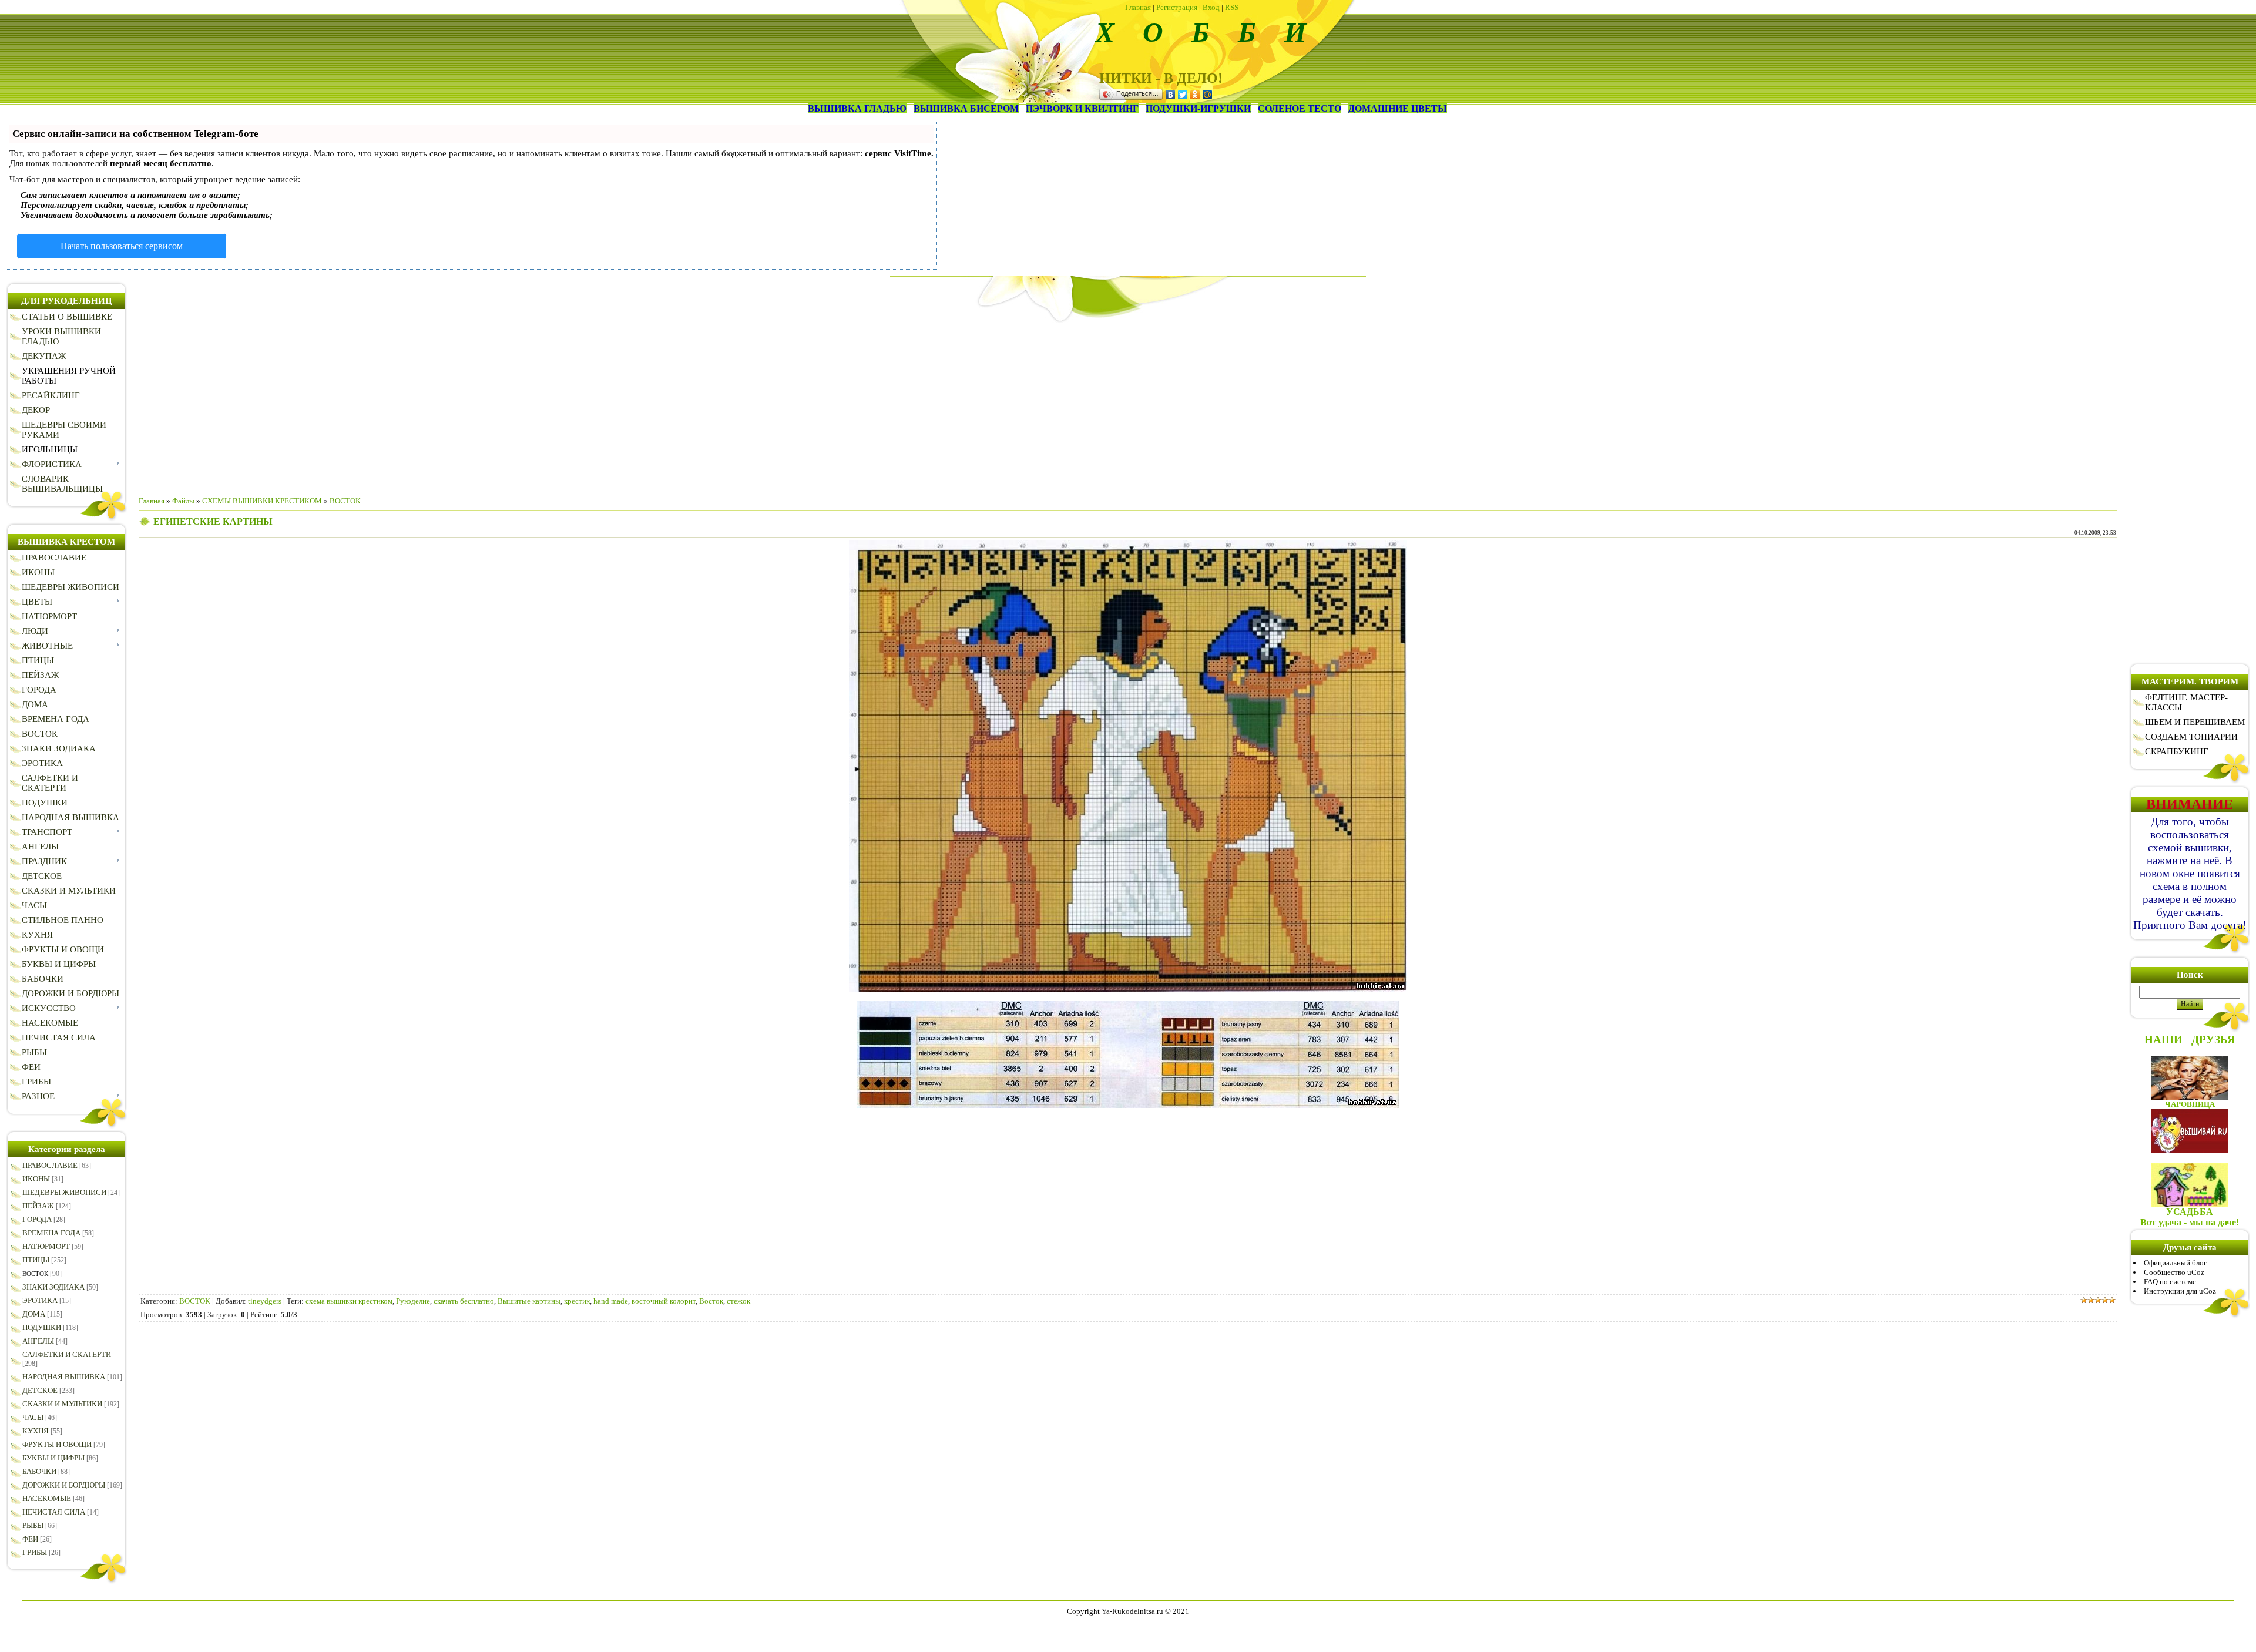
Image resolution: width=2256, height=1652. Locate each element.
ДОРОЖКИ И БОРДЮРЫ (64, 1485)
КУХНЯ (36, 1431)
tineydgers (265, 1301)
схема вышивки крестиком (349, 1301)
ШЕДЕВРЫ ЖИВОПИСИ (64, 1192)
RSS (1232, 7)
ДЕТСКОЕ (40, 1390)
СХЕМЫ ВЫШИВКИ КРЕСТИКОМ (262, 501)
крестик (577, 1301)
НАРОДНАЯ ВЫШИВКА (64, 1377)
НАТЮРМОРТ (46, 1246)
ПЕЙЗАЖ (38, 1206)
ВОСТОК (35, 1274)
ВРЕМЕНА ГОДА (51, 1233)
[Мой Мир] (1208, 95)
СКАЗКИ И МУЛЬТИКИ (62, 1404)
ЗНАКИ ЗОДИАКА (53, 1287)
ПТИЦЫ (36, 1260)
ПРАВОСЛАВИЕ (50, 1165)
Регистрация (1177, 7)
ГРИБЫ (35, 1552)
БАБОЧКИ (39, 1471)
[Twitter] (1183, 95)
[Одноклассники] (1195, 95)
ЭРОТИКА (40, 1300)
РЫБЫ (33, 1525)
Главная (1138, 7)
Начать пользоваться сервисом (122, 246)
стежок (738, 1301)
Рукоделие (413, 1301)
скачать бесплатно (464, 1301)
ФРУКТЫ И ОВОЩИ (57, 1444)
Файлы (183, 501)
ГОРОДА (37, 1219)
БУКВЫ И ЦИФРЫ (53, 1458)
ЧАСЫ (33, 1417)
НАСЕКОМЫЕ (47, 1498)
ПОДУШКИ (42, 1327)
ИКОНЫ (36, 1179)
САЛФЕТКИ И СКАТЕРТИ (67, 1354)
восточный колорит (664, 1301)
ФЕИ (30, 1539)
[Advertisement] (1128, 405)
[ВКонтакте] (1171, 95)
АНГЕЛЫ (38, 1341)
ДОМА (34, 1314)
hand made (611, 1301)
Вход (1211, 7)
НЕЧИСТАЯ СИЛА (54, 1512)
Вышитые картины (529, 1301)
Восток (711, 1301)
